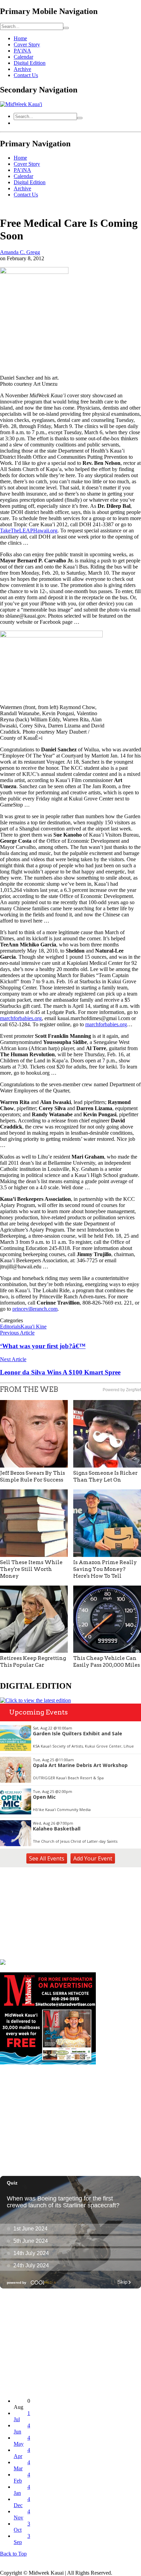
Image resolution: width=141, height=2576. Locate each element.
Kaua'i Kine (34, 1327)
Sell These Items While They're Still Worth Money (31, 1569)
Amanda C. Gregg (20, 252)
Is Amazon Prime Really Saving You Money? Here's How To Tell (105, 1569)
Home (20, 38)
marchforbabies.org (21, 1018)
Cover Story (27, 45)
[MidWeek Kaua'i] (21, 104)
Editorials (10, 1327)
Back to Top (13, 2554)
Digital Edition (30, 63)
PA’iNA (22, 51)
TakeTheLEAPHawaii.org (29, 531)
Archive (22, 69)
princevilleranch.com (35, 1309)
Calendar (23, 57)
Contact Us (26, 75)
